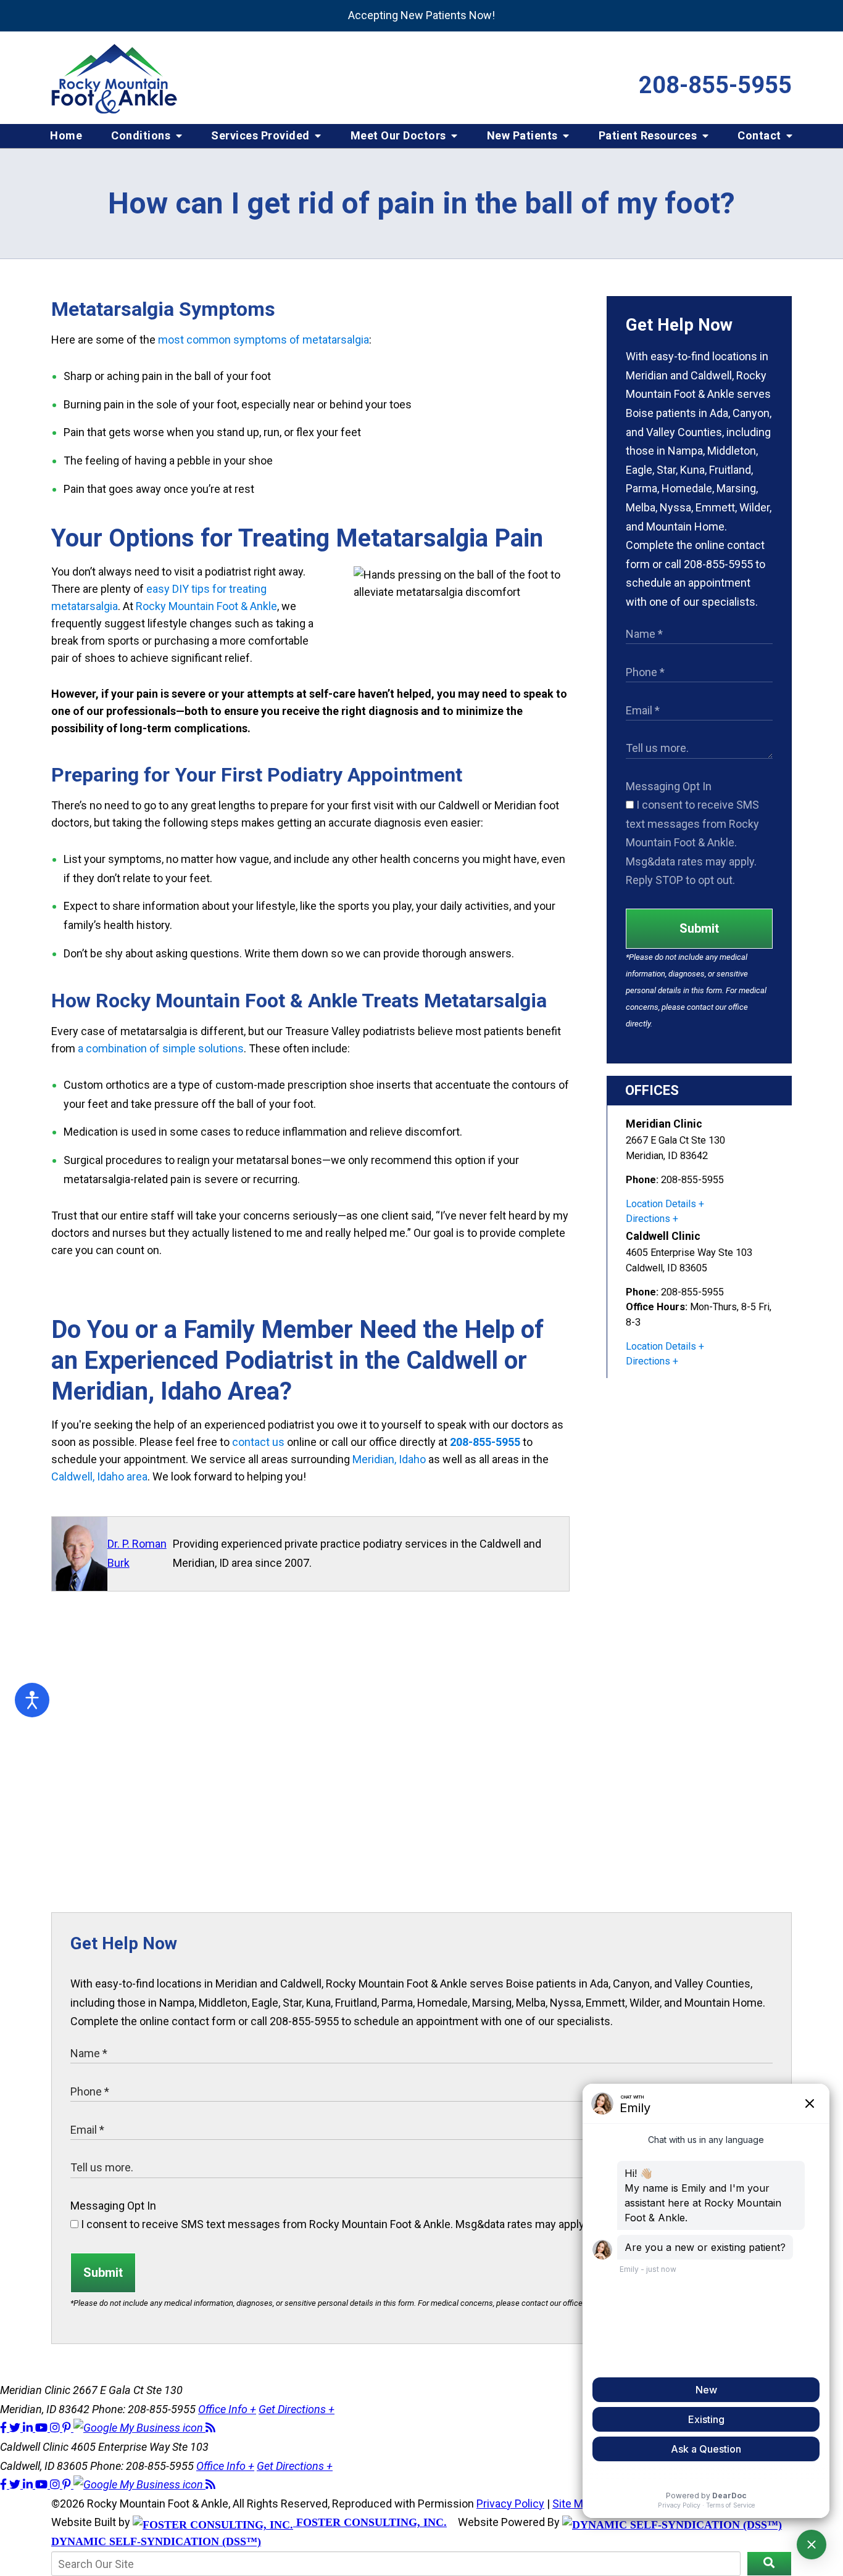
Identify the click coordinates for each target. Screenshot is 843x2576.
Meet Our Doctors (400, 135)
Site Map (574, 2504)
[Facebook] (5, 2428)
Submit (699, 928)
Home (66, 135)
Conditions (142, 135)
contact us (258, 1442)
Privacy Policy (510, 2504)
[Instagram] (56, 2428)
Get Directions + (297, 2409)
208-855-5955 (715, 85)
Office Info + (227, 2409)
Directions (648, 1219)
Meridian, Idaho (389, 1459)
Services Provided (262, 135)
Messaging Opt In (669, 786)
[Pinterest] (68, 2428)
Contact (761, 135)
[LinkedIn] (29, 2428)
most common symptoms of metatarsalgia (264, 340)
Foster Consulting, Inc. (370, 2522)
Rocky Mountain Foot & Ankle (206, 606)
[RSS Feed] (210, 2428)
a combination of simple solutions (161, 1048)
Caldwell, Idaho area (99, 1476)
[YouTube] (43, 2428)
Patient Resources (649, 135)
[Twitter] (16, 2428)
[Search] (769, 2564)
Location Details (661, 1204)
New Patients (524, 135)
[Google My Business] (139, 2428)
